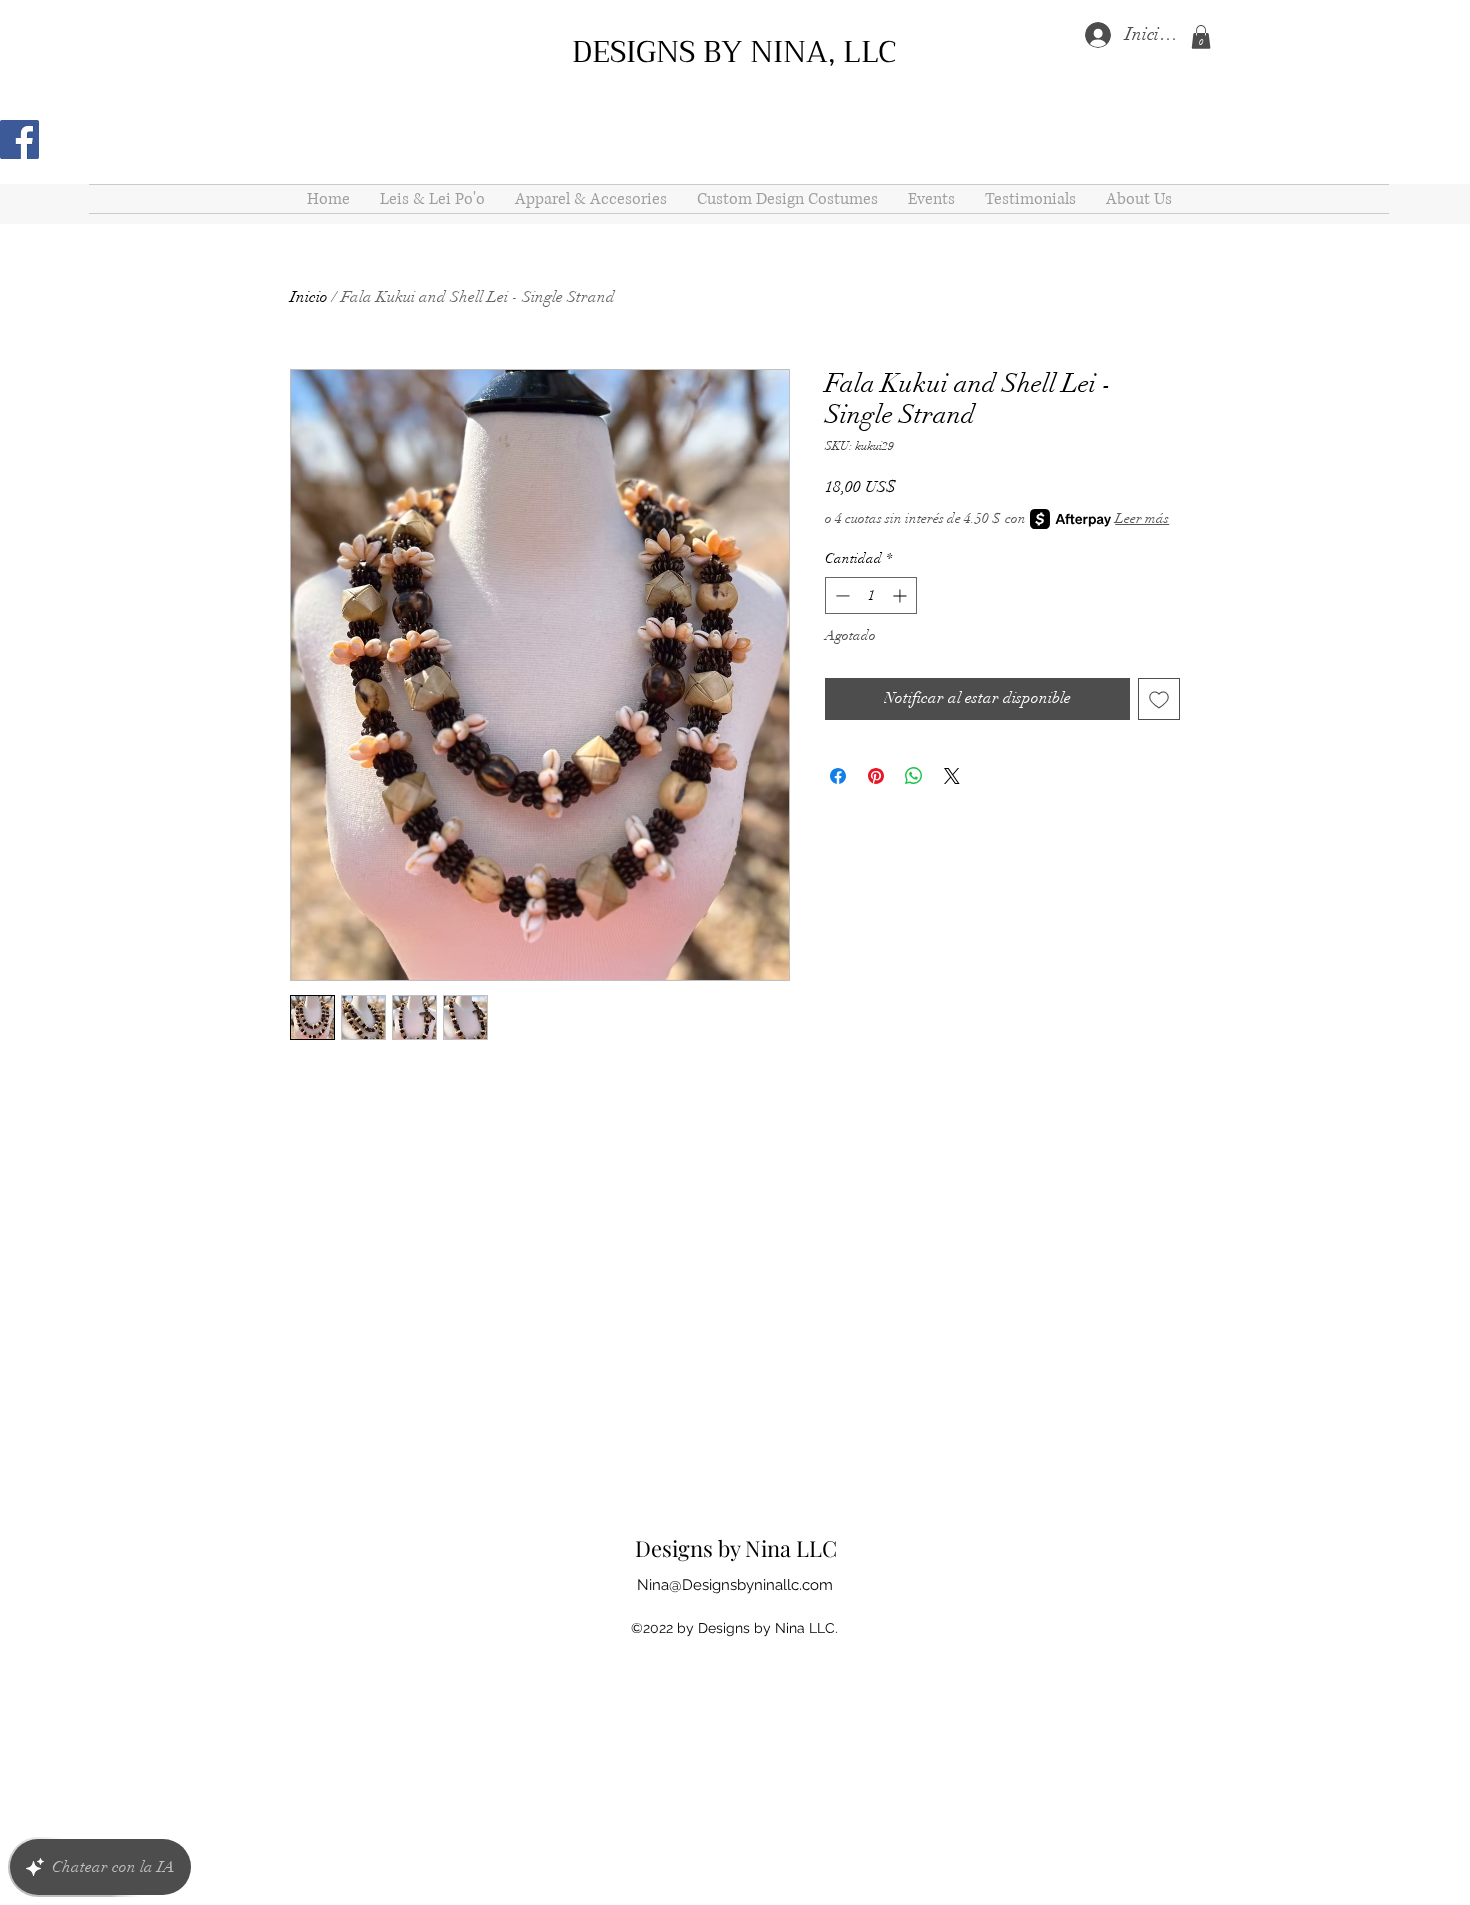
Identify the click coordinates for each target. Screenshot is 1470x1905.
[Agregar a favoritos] (1159, 699)
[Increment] (901, 595)
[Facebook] (19, 139)
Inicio (309, 297)
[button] (1201, 37)
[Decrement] (840, 595)
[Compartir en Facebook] (838, 776)
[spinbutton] (871, 595)
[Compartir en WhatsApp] (914, 776)
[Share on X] (952, 776)
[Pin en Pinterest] (876, 776)
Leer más (1142, 518)
